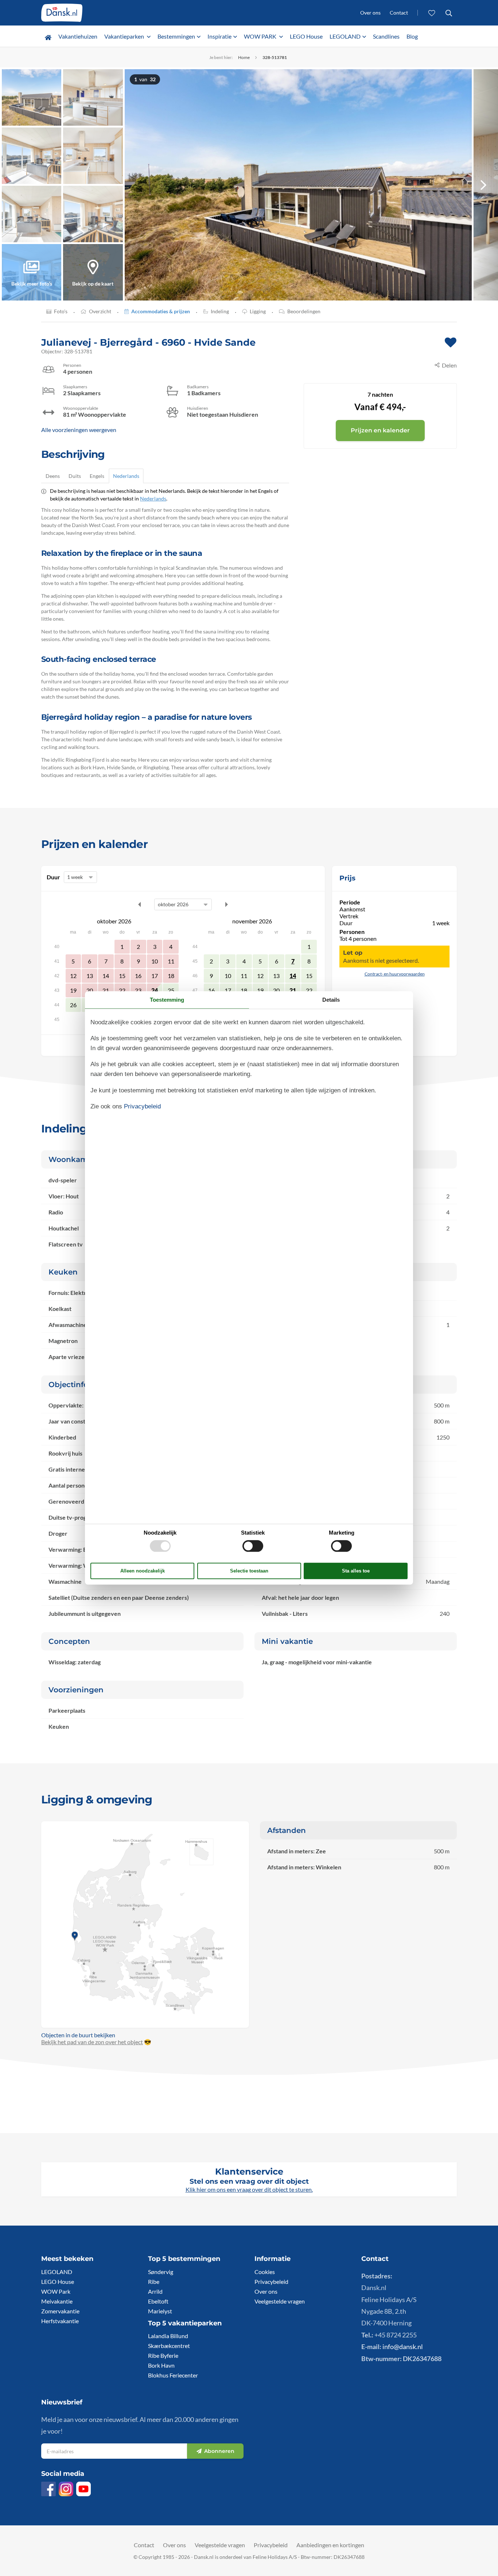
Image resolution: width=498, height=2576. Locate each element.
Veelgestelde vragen (280, 2301)
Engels (97, 476)
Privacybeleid (271, 2282)
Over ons (370, 13)
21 (293, 990)
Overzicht (100, 311)
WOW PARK (261, 36)
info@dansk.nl (403, 2347)
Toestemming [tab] (167, 1000)
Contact (399, 13)
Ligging (258, 311)
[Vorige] (139, 185)
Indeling (220, 311)
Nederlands (126, 476)
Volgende (226, 904)
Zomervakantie (60, 2311)
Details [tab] (331, 1000)
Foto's (61, 311)
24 (155, 990)
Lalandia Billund (168, 2336)
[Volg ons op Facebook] (48, 2489)
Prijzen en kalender (380, 430)
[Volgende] (483, 185)
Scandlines (386, 36)
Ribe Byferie (163, 2355)
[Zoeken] (449, 13)
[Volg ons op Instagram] (66, 2489)
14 (293, 976)
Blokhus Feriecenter (173, 2375)
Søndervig (161, 2272)
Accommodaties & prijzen (161, 311)
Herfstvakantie (60, 2321)
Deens (53, 476)
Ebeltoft (158, 2301)
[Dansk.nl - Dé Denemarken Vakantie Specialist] (62, 13)
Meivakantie (57, 2301)
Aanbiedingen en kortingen (330, 2545)
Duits (75, 476)
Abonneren (219, 2451)
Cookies (265, 2272)
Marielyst (160, 2311)
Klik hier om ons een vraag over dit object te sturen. (249, 2189)
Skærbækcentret (169, 2346)
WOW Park (56, 2291)
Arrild (155, 2291)
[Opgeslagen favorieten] (432, 13)
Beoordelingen (304, 311)
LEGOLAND (345, 36)
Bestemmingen (176, 36)
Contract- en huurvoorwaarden (395, 974)
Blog (412, 36)
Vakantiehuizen (78, 36)
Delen (449, 365)
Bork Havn (161, 2365)
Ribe (154, 2282)
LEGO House (306, 36)
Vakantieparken (125, 36)
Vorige (140, 904)
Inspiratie (219, 36)
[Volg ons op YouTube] (83, 2489)
